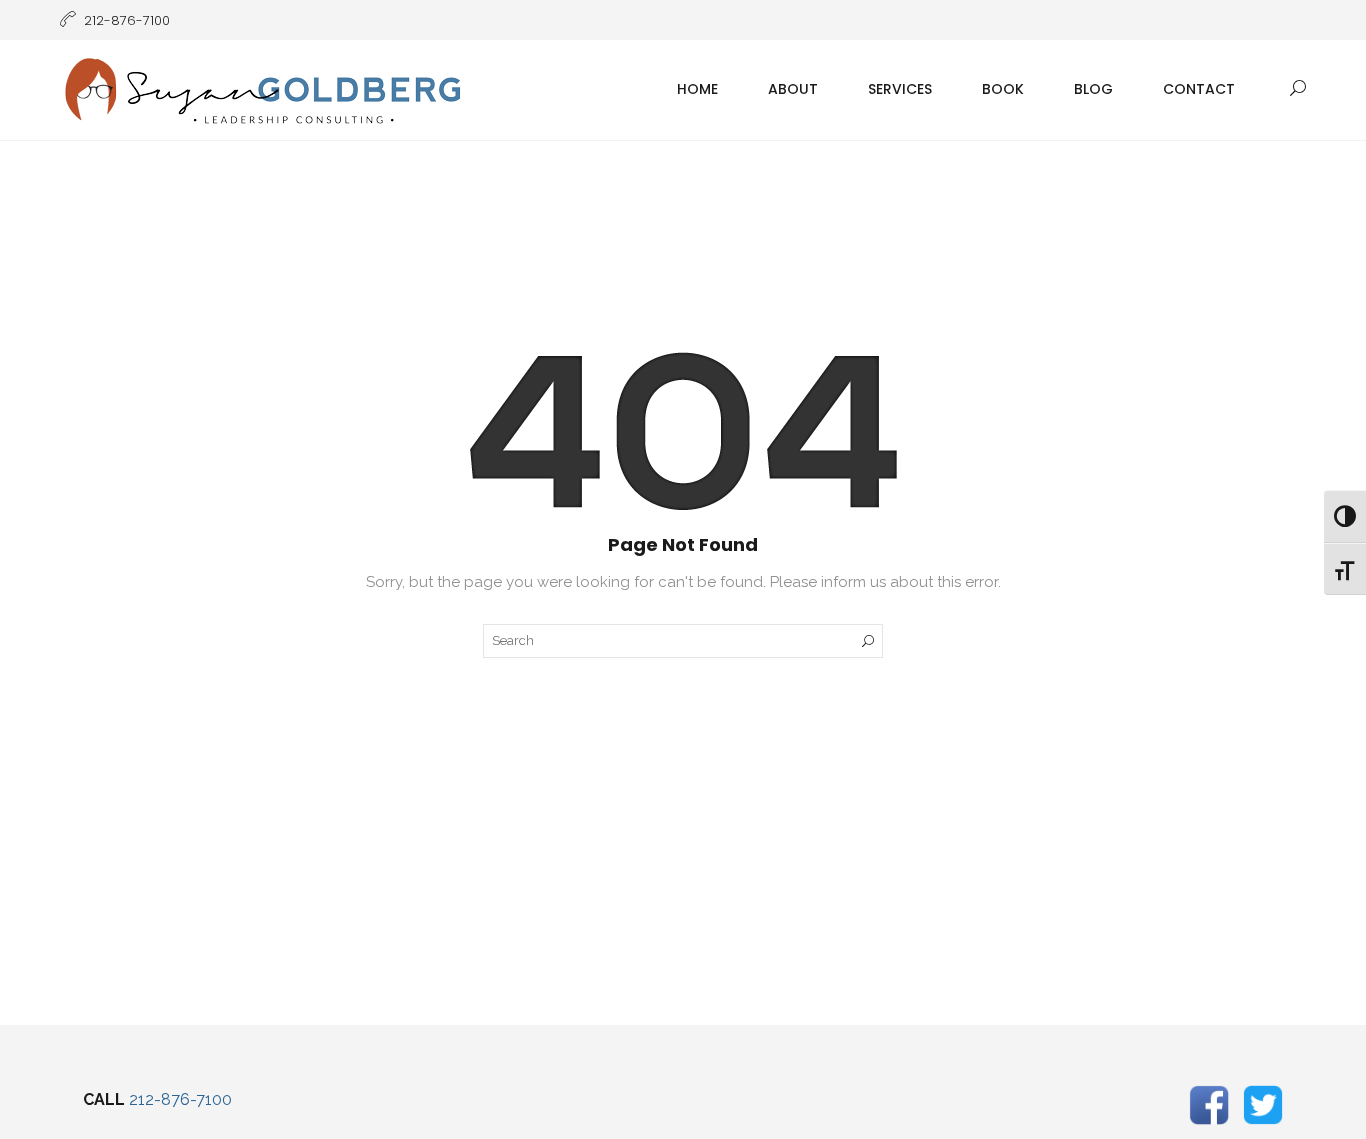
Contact (1199, 89)
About (793, 89)
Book (1003, 89)
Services (900, 89)
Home (697, 89)
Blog (1093, 89)
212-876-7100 (180, 1099)
